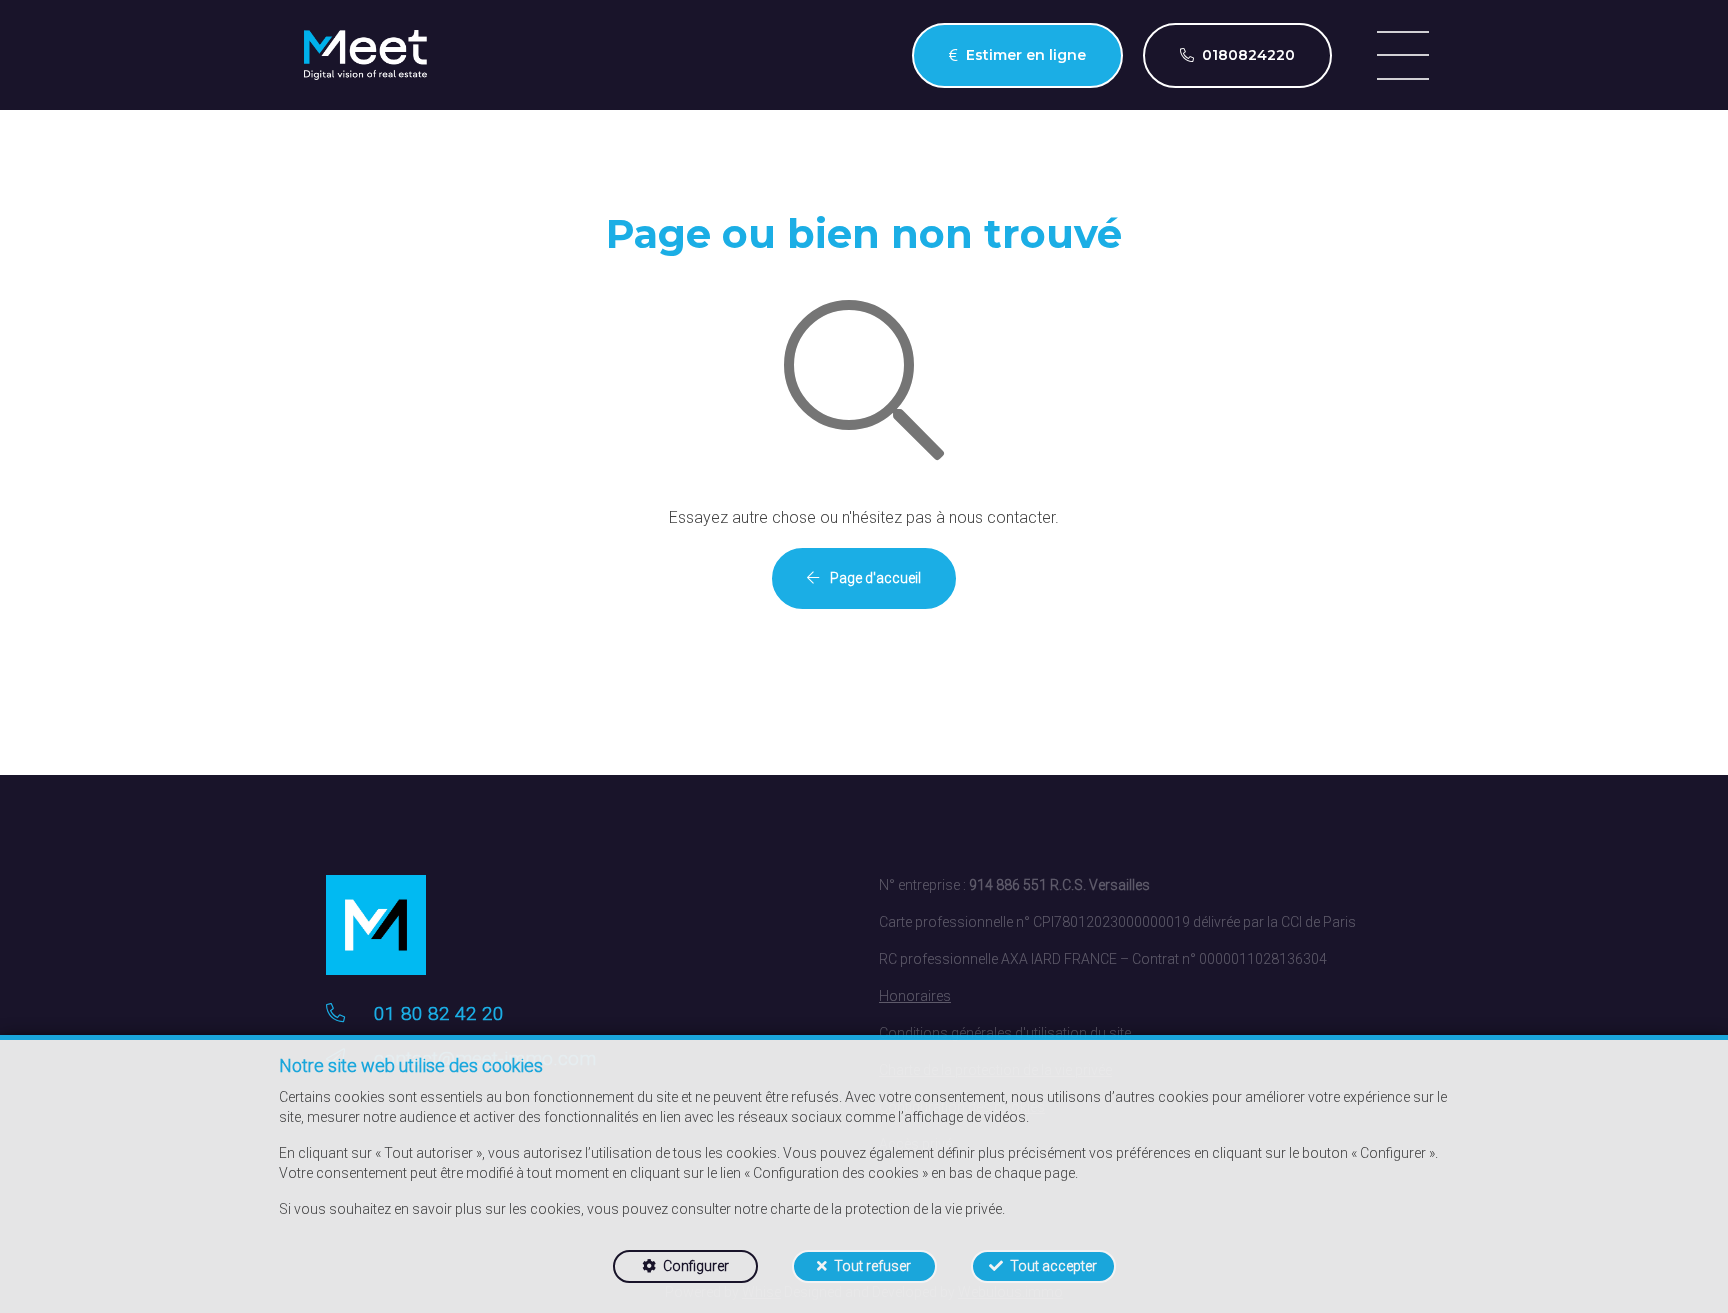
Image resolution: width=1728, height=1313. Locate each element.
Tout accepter (1053, 1266)
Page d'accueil (874, 578)
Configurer (696, 1266)
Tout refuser (872, 1266)
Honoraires (915, 996)
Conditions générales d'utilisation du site (1005, 1033)
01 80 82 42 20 (439, 1013)
